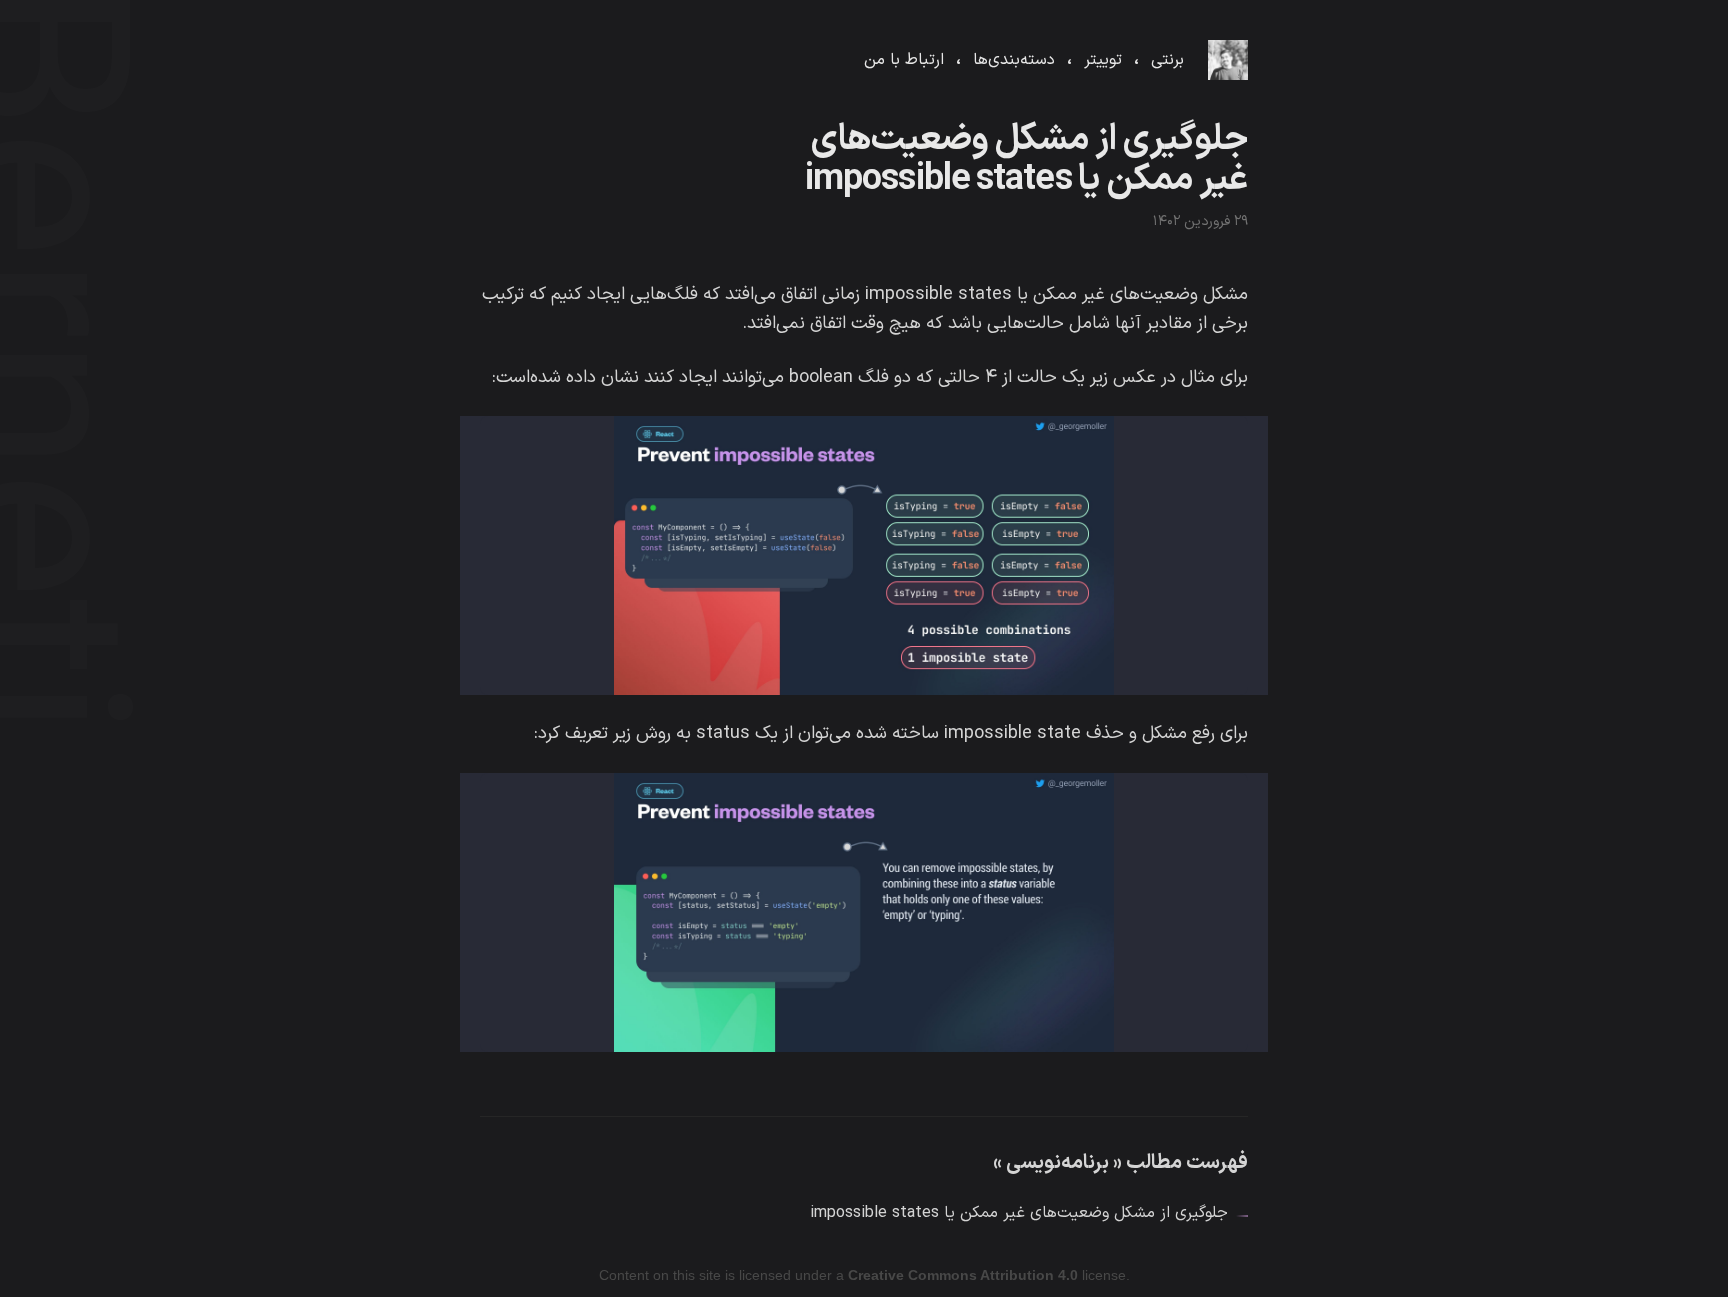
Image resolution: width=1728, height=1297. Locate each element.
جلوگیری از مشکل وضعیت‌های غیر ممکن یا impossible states (1019, 1213)
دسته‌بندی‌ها (1014, 60)
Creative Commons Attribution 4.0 (963, 1275)
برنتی (1167, 60)
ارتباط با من (904, 60)
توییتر (1103, 60)
